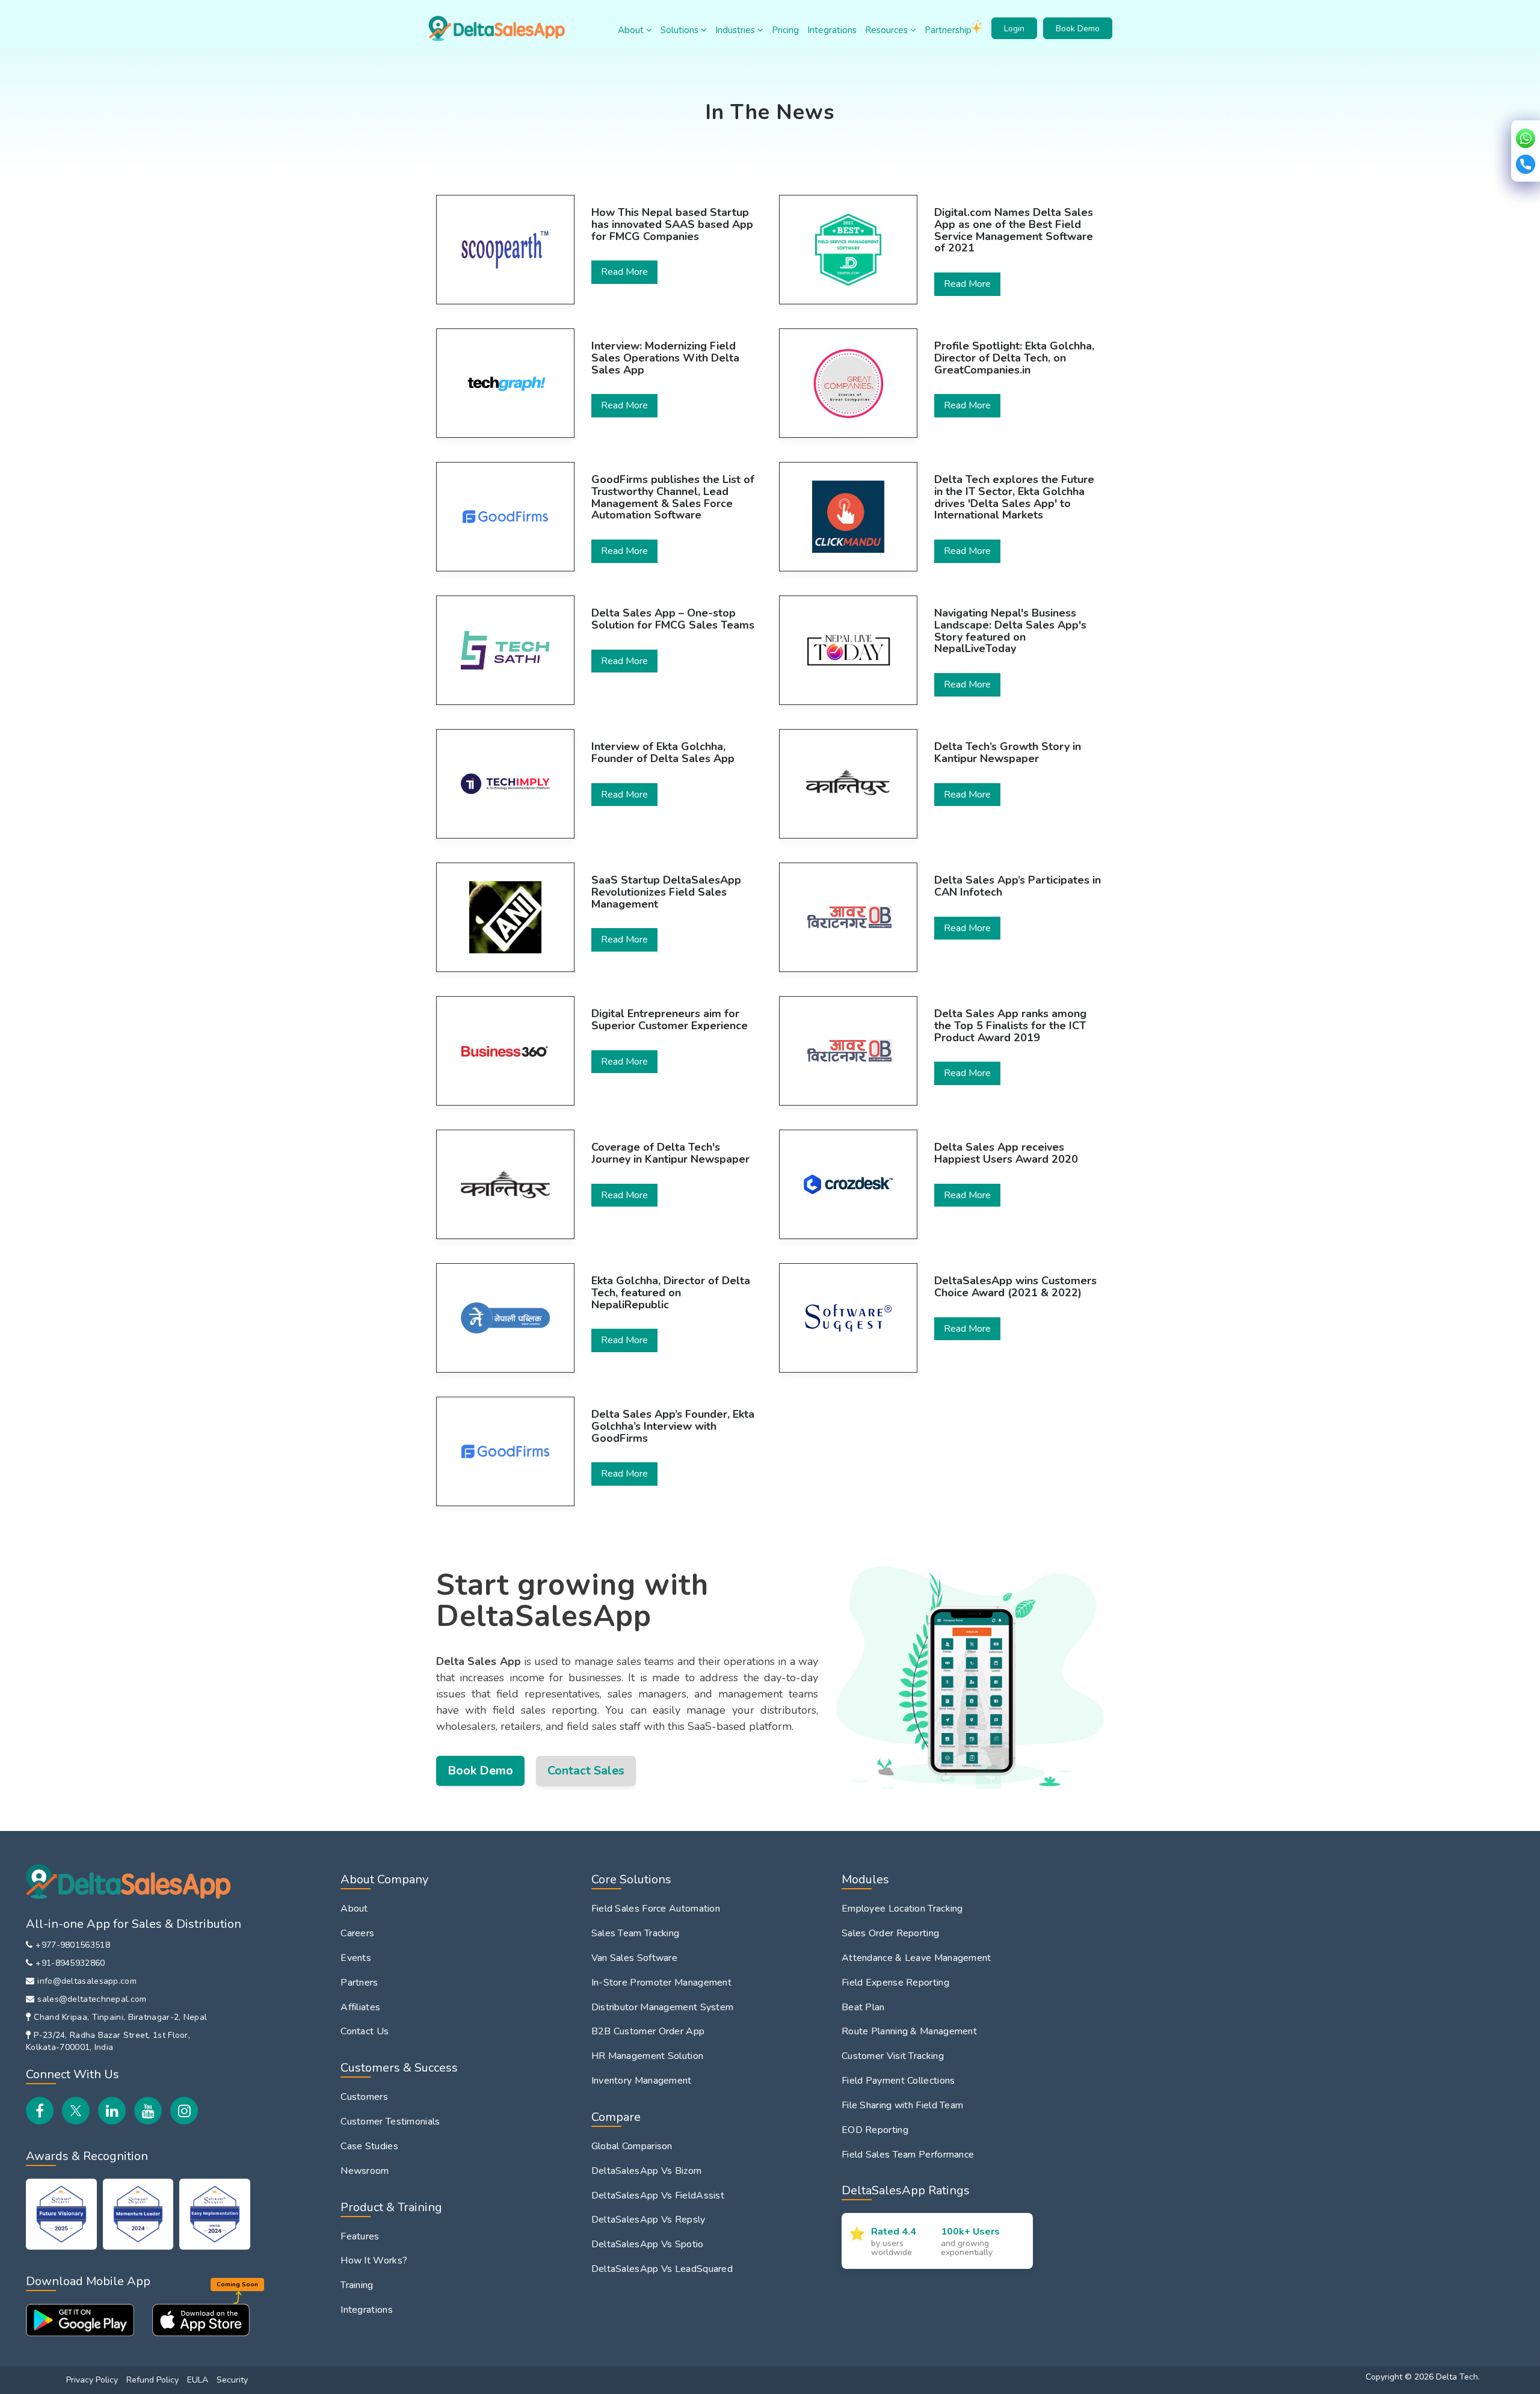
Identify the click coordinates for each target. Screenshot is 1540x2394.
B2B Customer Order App (648, 2031)
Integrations (832, 30)
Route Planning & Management (909, 2031)
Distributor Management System (663, 2007)
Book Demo (1078, 29)
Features (360, 2236)
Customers (364, 2097)
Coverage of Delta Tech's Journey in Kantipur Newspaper (670, 1154)
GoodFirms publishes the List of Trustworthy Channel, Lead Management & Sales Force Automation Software (673, 498)
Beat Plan (863, 2007)
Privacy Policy (92, 2380)
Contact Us (365, 2031)
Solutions (681, 30)
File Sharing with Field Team (902, 2105)
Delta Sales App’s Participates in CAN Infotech (1018, 887)
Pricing (785, 30)
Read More (624, 272)
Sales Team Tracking (636, 1933)
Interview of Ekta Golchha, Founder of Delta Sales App (663, 753)
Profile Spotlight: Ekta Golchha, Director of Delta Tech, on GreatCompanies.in (1014, 358)
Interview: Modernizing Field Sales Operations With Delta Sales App (665, 358)
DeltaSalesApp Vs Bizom (647, 2171)
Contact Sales (586, 1771)
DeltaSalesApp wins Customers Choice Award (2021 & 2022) (1015, 1287)
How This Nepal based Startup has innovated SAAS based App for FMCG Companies (672, 225)
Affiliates (360, 2007)
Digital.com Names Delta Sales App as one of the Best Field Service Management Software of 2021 (1014, 231)
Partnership (948, 30)
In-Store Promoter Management (661, 1983)
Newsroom (365, 2171)
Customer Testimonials (390, 2122)
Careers (357, 1933)
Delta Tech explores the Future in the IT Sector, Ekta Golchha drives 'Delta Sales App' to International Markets (1014, 498)
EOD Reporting (875, 2130)
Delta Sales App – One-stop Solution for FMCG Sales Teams (673, 620)
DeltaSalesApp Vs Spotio (648, 2244)
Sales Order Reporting (890, 1933)
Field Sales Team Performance (908, 2155)
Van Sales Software (634, 1958)
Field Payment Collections (898, 2081)
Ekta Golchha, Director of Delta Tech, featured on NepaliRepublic (671, 1293)
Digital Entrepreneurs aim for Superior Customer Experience (670, 1020)
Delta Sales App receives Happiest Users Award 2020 (1006, 1154)
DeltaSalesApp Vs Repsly (648, 2220)
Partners (359, 1983)
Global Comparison (632, 2146)
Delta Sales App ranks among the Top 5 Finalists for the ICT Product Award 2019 (1010, 1026)
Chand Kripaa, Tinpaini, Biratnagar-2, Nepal (120, 2017)
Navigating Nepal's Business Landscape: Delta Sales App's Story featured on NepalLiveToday (1010, 631)
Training (357, 2285)
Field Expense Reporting (895, 1983)
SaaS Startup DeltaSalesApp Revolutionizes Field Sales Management (666, 892)
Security (232, 2380)
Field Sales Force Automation (656, 1909)
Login (1014, 29)
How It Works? (374, 2260)
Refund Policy (152, 2380)
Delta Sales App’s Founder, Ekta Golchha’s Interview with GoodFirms (673, 1426)
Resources (888, 30)
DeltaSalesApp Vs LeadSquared (662, 2269)
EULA (198, 2380)
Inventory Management (642, 2081)
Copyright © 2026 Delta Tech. (1423, 2377)
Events (356, 1958)
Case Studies (369, 2146)
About (632, 30)
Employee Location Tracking (902, 1909)
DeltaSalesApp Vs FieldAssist (658, 2196)
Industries (736, 30)
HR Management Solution (648, 2056)
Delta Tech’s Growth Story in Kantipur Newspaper (1008, 753)
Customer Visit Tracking (893, 2056)
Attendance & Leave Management (916, 1958)
